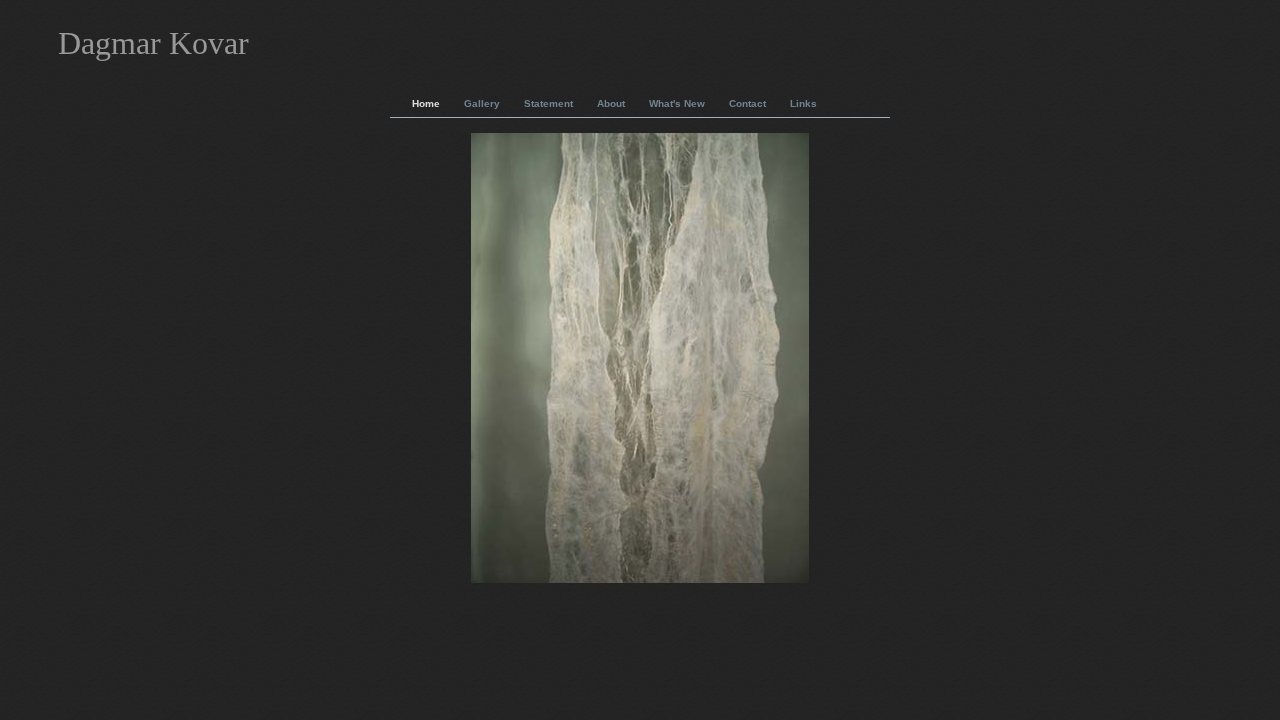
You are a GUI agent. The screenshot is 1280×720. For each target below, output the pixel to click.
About (611, 103)
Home (426, 103)
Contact (747, 103)
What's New (677, 103)
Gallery (482, 103)
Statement (548, 103)
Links (803, 103)
